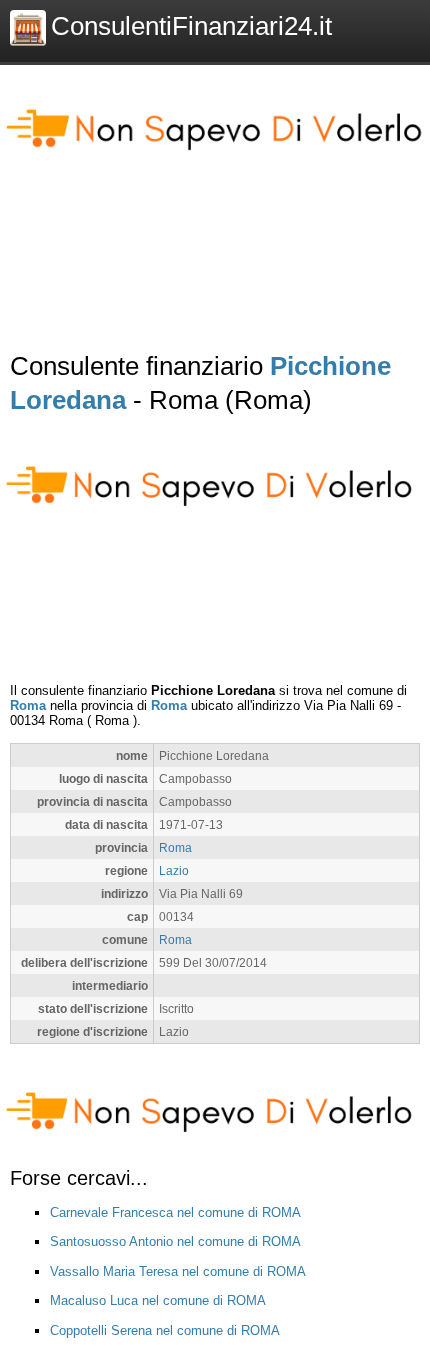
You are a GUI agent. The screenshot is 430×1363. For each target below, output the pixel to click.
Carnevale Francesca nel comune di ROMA (175, 1212)
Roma (28, 705)
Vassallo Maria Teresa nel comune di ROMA (178, 1271)
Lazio (174, 870)
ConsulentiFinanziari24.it (191, 26)
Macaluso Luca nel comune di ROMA (158, 1300)
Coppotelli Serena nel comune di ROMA (165, 1330)
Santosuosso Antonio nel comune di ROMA (175, 1241)
